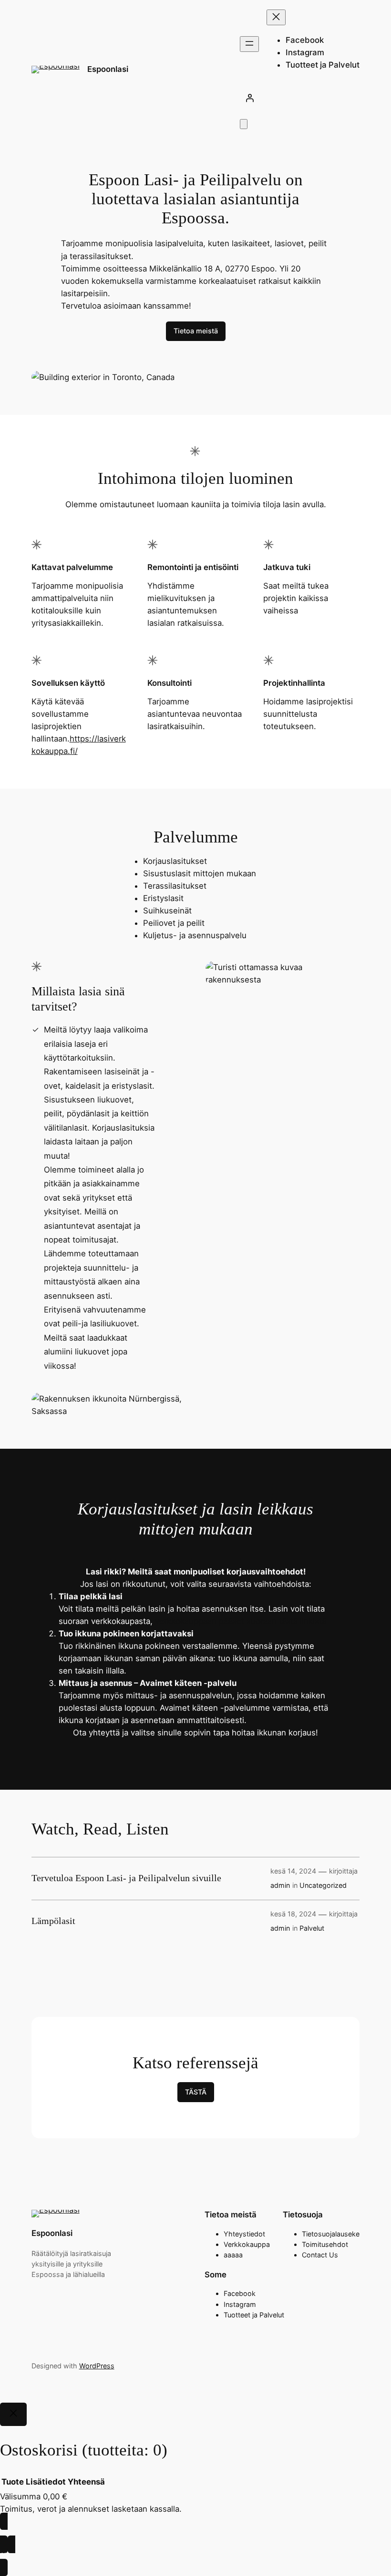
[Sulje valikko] (276, 17)
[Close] (13, 2415)
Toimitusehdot (325, 2244)
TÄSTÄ (196, 2092)
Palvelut (312, 1928)
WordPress (97, 2366)
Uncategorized (323, 1885)
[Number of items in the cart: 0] (244, 124)
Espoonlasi (108, 69)
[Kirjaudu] (300, 98)
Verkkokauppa (247, 2244)
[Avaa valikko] (249, 44)
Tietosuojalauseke (331, 2234)
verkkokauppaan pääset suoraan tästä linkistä (241, 1621)
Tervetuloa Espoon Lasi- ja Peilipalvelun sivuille (126, 1878)
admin (280, 1885)
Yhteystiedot (244, 2234)
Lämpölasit (53, 1921)
